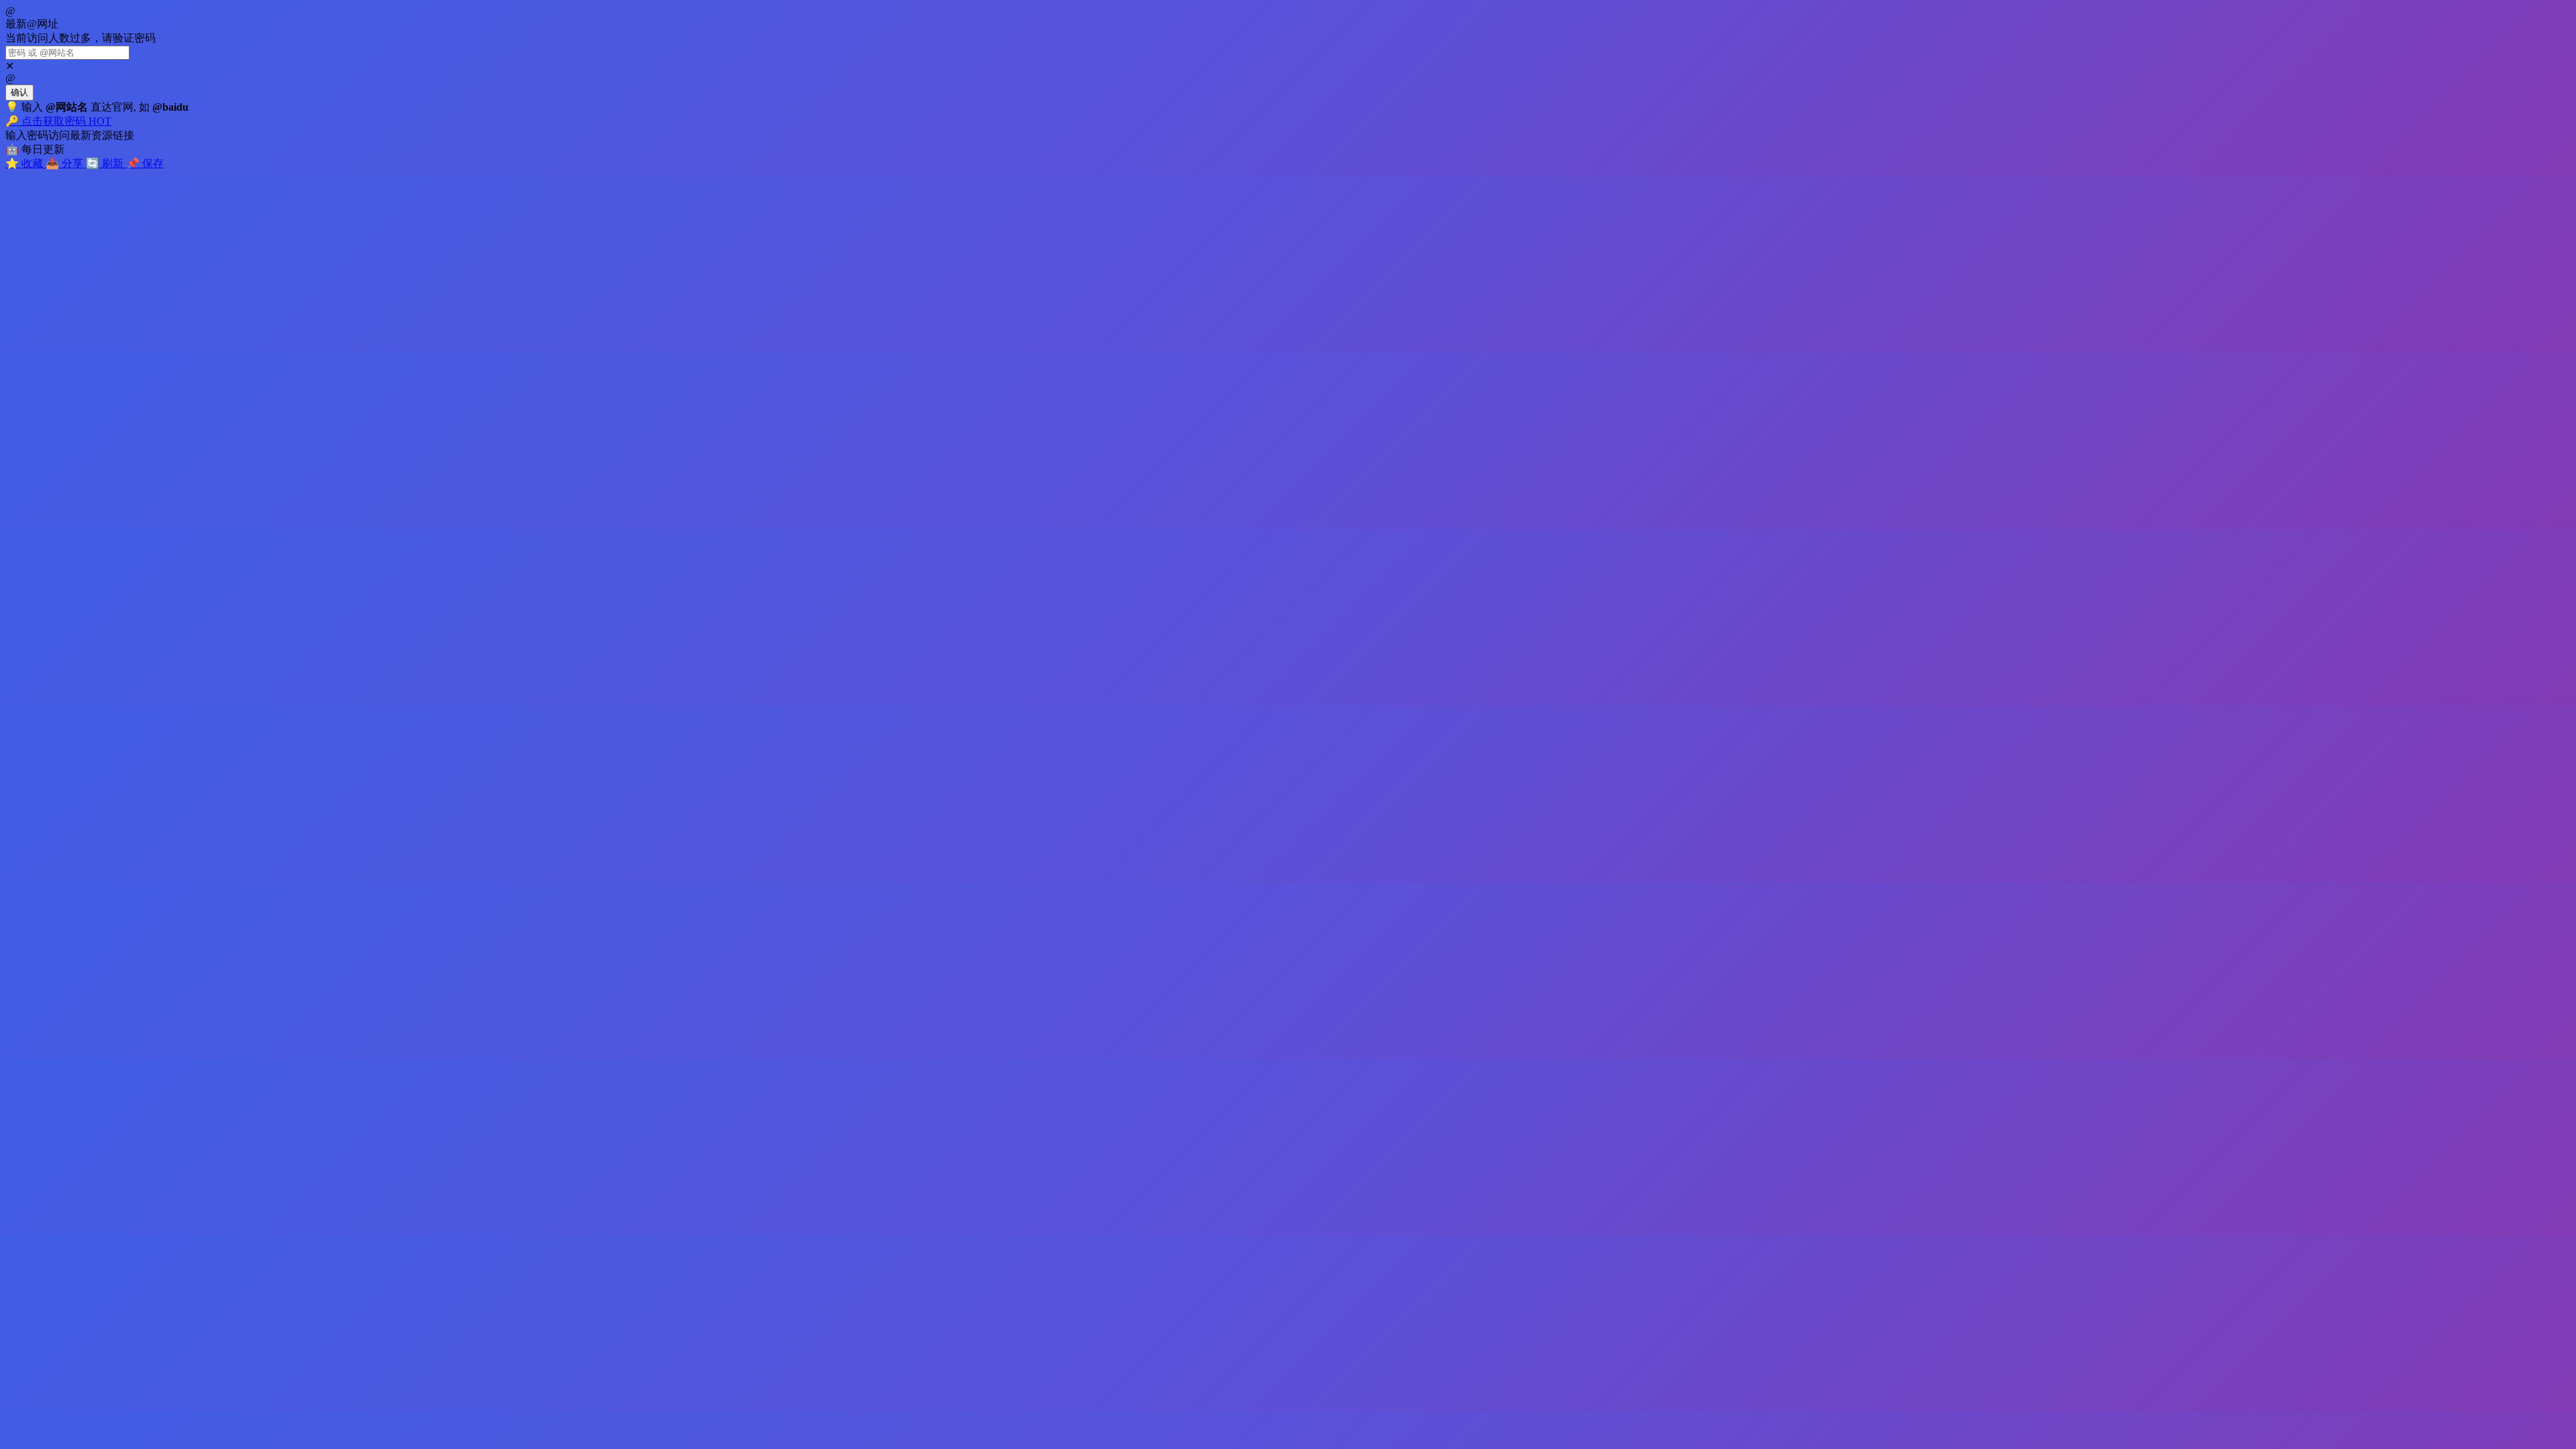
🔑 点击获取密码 (58, 121)
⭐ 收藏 (25, 163)
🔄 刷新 (106, 163)
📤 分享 (66, 163)
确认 (19, 92)
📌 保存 (145, 163)
